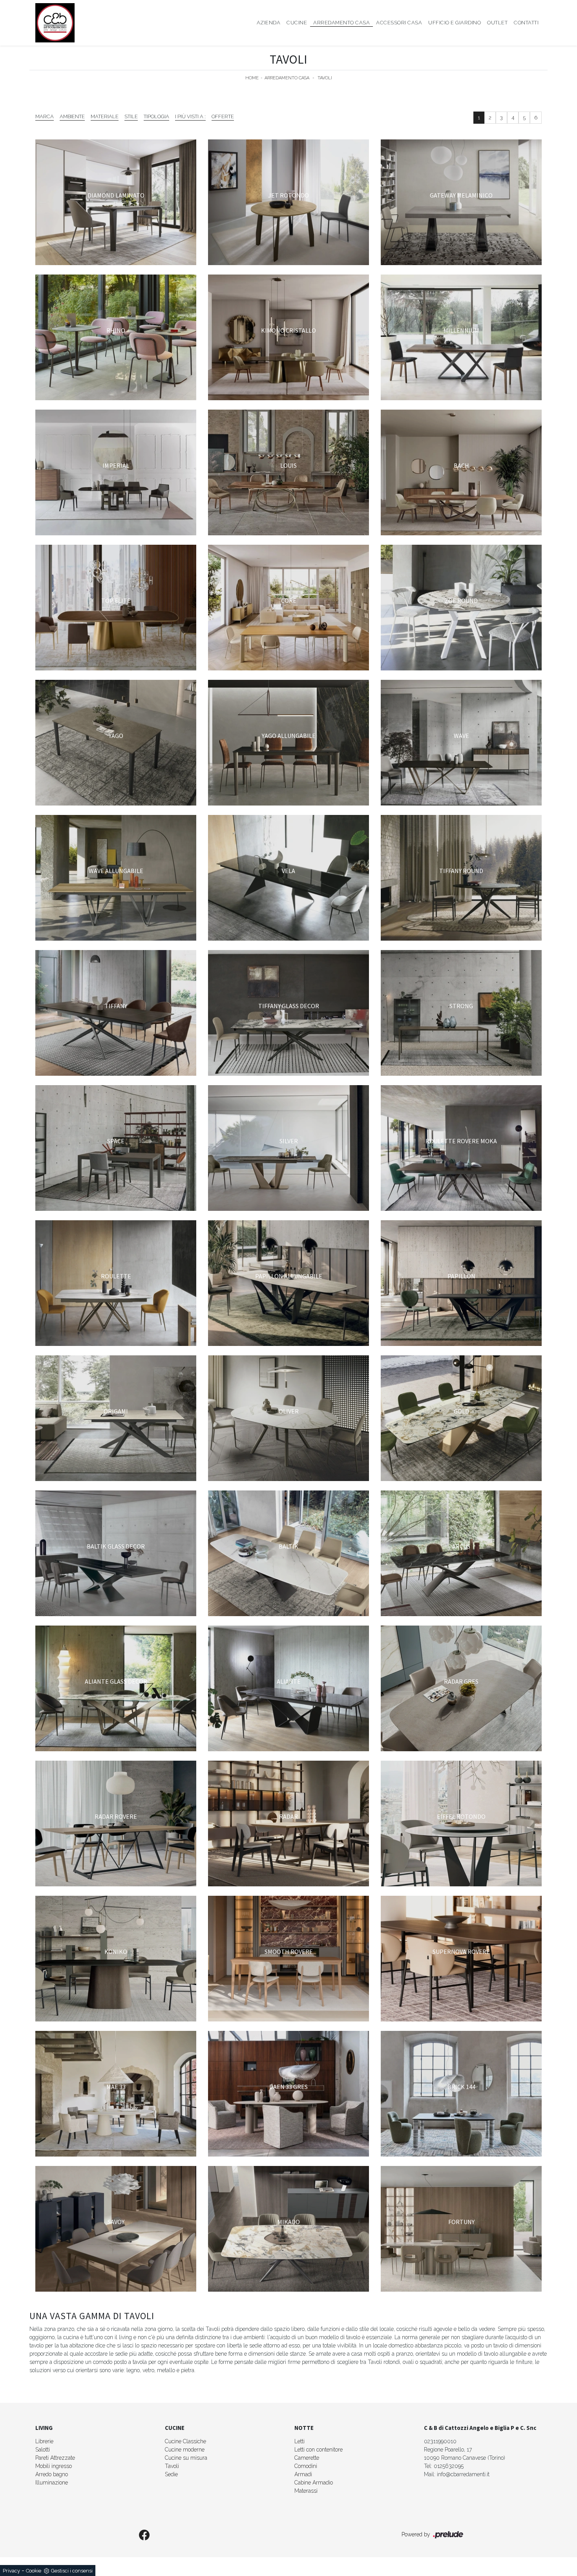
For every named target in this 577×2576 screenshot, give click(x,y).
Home (252, 78)
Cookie (34, 2571)
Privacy (11, 2571)
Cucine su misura (186, 2458)
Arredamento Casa (341, 23)
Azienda (269, 23)
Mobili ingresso (54, 2466)
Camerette (307, 2458)
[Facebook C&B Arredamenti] (144, 2536)
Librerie (44, 2441)
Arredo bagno (52, 2474)
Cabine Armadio (314, 2483)
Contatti (526, 23)
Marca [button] (45, 116)
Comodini (306, 2466)
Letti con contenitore (319, 2450)
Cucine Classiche (185, 2441)
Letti (299, 2441)
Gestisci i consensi (72, 2571)
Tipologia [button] (156, 116)
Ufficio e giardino (455, 23)
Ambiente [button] (72, 116)
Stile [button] (131, 116)
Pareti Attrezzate (55, 2458)
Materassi (306, 2491)
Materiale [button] (105, 116)
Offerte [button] (223, 116)
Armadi (303, 2474)
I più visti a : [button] (190, 116)
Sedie (171, 2474)
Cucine (297, 23)
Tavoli (325, 78)
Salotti (43, 2450)
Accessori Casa (399, 23)
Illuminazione (52, 2483)
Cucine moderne (185, 2450)
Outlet (497, 23)
